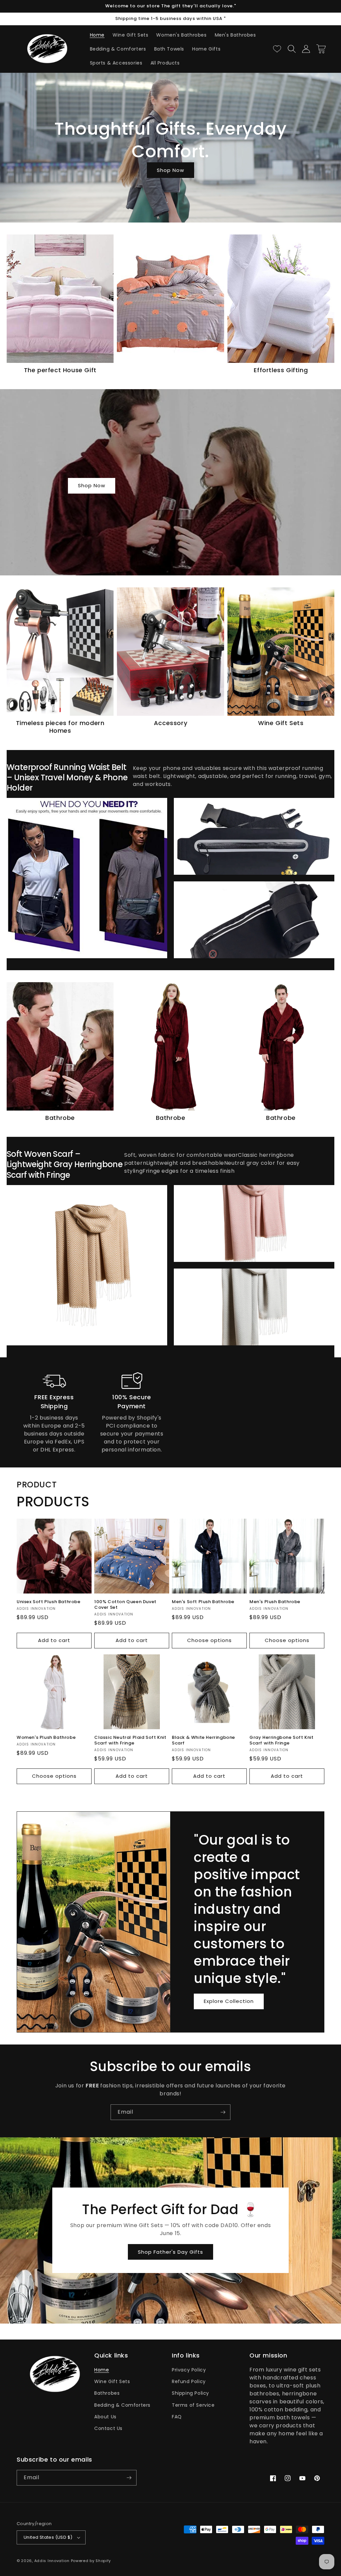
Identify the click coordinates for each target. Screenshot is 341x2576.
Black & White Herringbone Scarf (203, 1741)
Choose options (209, 1640)
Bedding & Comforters (122, 2405)
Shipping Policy (190, 2393)
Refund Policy (189, 2381)
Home (102, 2370)
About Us (105, 2417)
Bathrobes (107, 2393)
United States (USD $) (48, 2537)
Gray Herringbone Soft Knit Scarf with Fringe (282, 1741)
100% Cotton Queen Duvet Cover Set (125, 1605)
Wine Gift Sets (112, 2381)
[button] (292, 49)
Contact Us (108, 2428)
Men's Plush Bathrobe (275, 1602)
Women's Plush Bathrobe (46, 1738)
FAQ (177, 2417)
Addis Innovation (52, 2561)
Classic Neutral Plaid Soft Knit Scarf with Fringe (130, 1741)
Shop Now (170, 170)
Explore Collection (229, 2001)
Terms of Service (193, 2405)
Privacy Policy (189, 2370)
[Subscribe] (223, 2112)
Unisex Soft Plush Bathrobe (49, 1602)
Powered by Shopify (91, 2561)
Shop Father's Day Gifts (170, 2252)
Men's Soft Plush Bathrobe (203, 1602)
